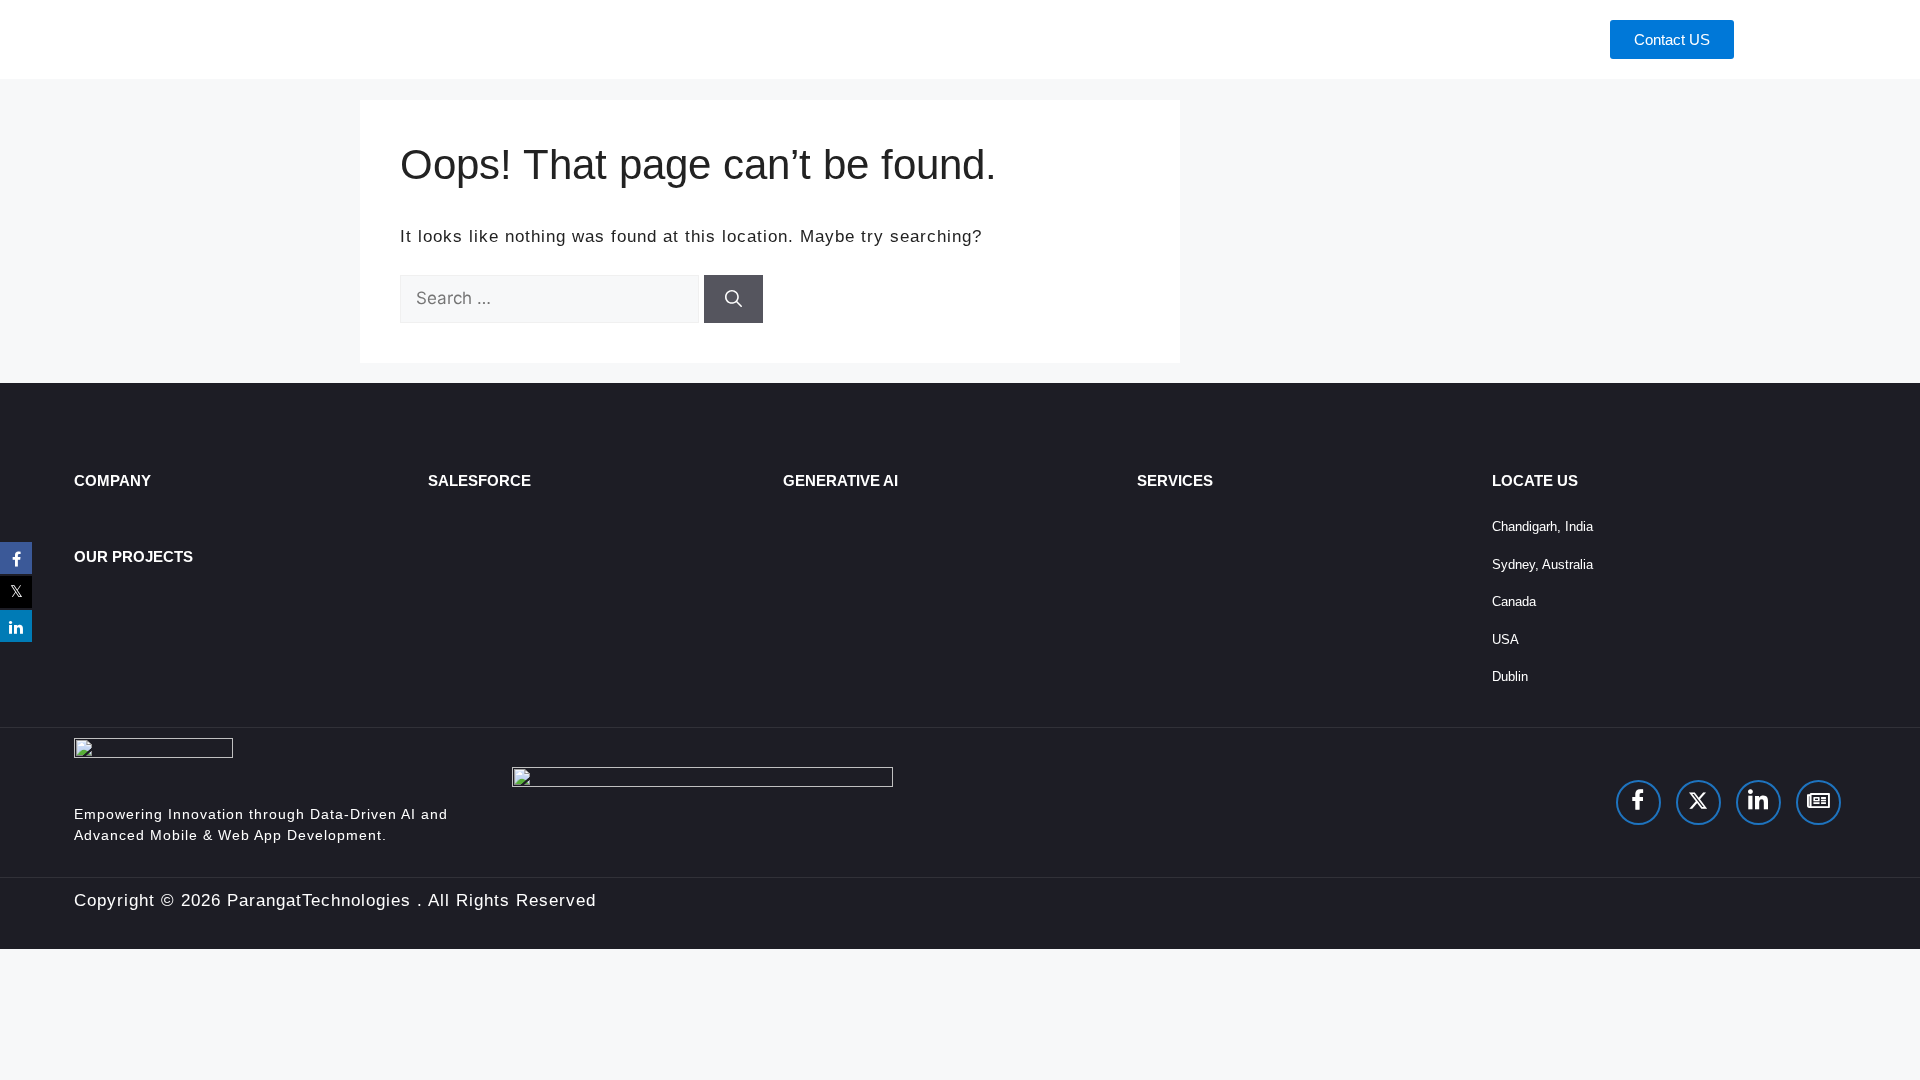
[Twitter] (1698, 802)
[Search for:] (552, 298)
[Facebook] (1638, 802)
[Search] (733, 299)
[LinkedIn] (1758, 802)
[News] (1818, 802)
